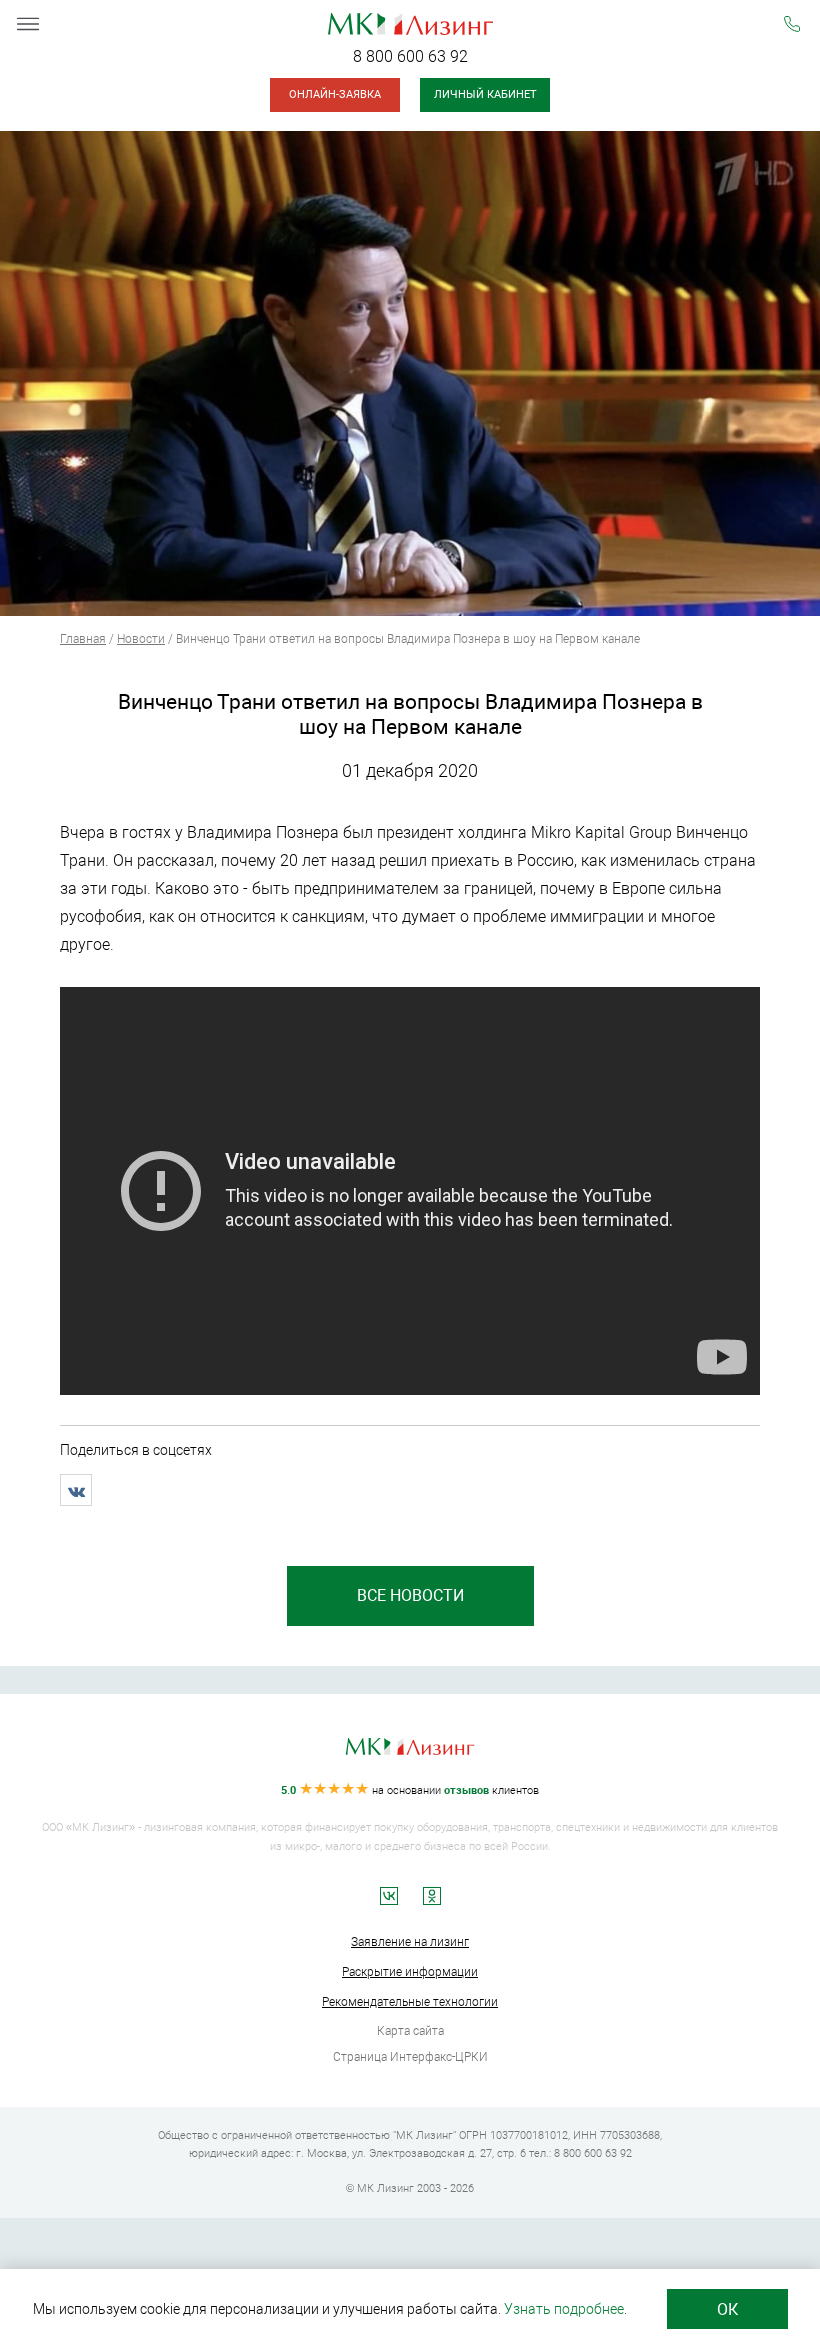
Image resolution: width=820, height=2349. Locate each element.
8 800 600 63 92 (410, 56)
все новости (410, 1595)
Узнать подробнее (564, 2309)
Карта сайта (410, 2031)
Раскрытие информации (410, 1972)
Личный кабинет (485, 94)
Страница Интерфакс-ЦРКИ (410, 2057)
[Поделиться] (76, 1490)
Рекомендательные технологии (410, 2002)
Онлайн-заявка (335, 94)
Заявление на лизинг (410, 1942)
